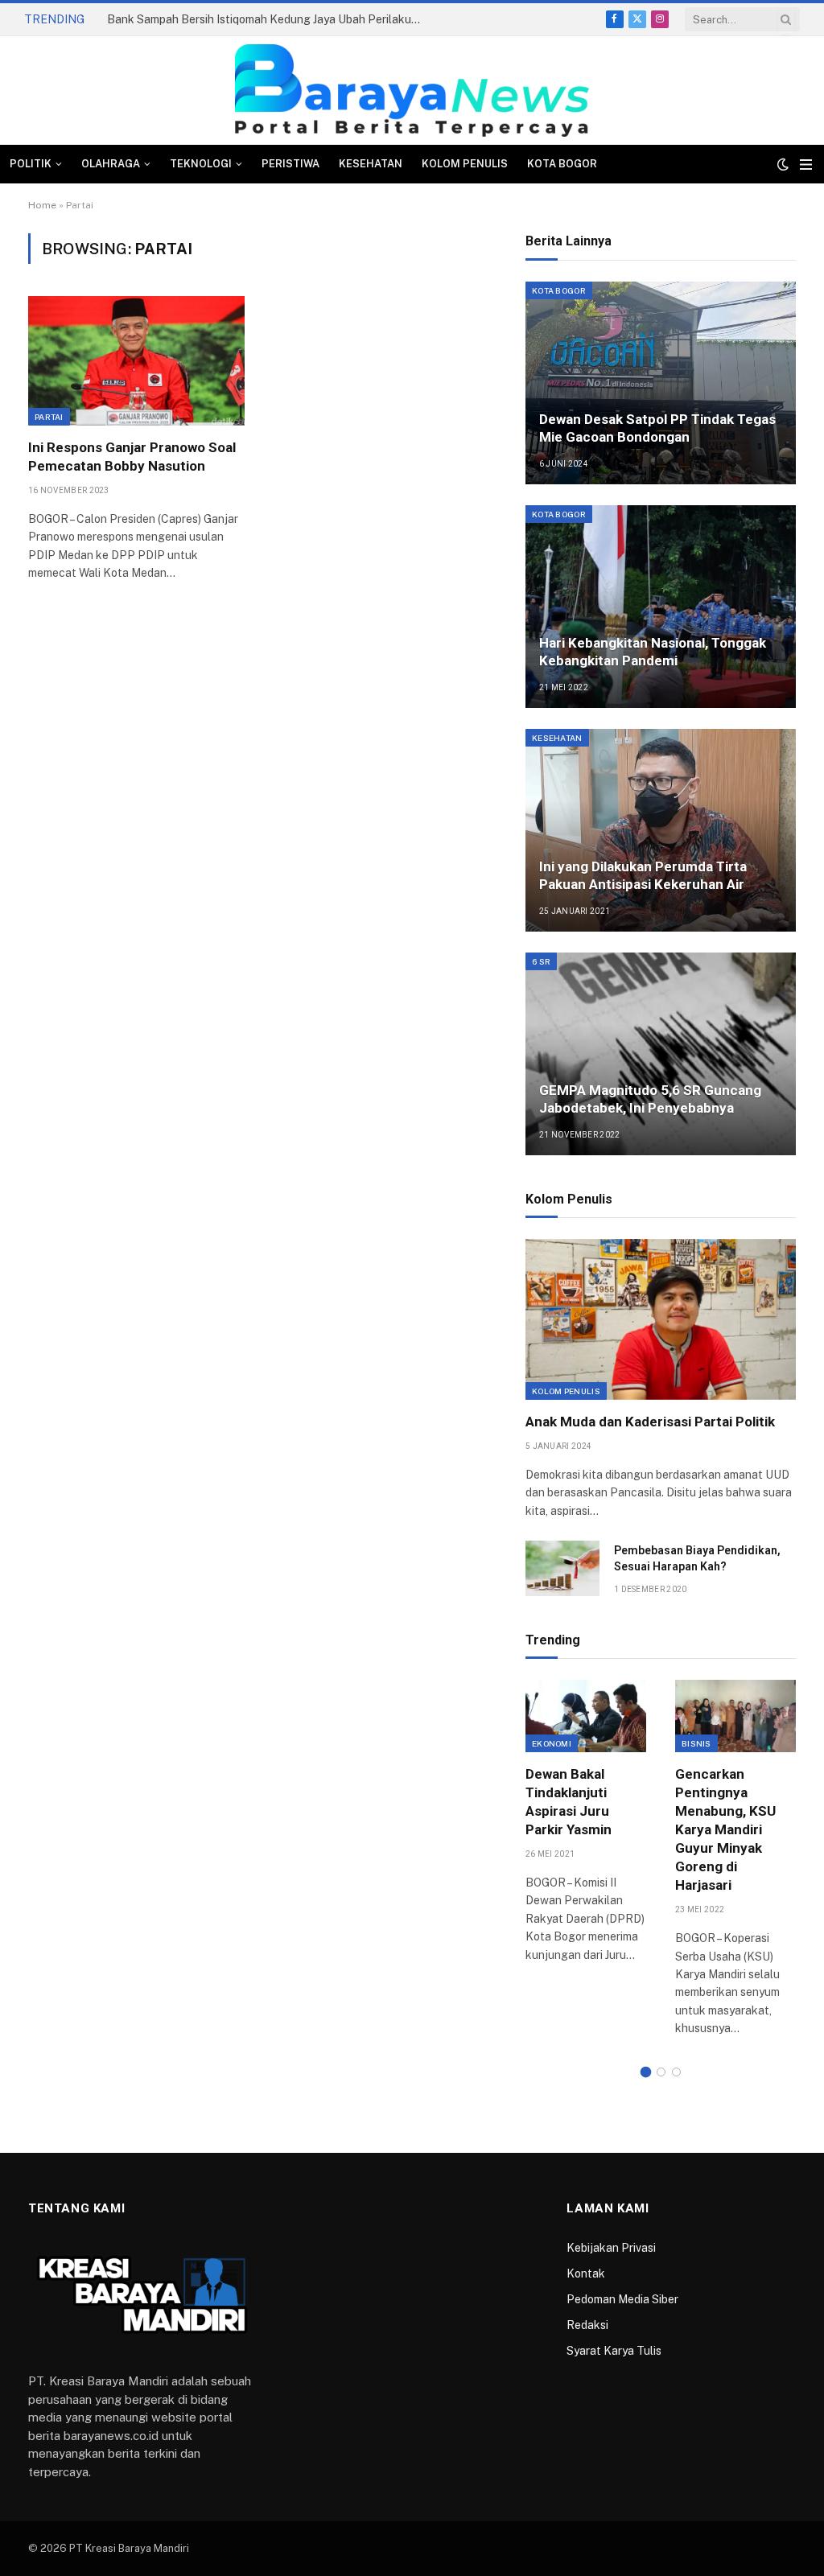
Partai (49, 417)
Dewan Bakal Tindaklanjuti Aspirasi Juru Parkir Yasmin (569, 1802)
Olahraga (111, 164)
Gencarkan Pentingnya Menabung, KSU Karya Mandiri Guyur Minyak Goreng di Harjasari (725, 1830)
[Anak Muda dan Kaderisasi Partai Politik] (661, 1319)
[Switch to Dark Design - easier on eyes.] (783, 164)
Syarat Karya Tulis (614, 2351)
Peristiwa (290, 164)
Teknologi (201, 164)
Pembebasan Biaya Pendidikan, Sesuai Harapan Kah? (697, 1558)
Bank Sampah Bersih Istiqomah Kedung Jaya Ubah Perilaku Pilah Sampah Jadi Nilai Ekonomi (268, 19)
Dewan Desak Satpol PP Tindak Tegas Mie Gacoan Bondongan (657, 428)
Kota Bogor (562, 164)
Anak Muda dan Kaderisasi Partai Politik (650, 1422)
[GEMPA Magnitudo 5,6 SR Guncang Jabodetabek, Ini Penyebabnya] (661, 1054)
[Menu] (806, 165)
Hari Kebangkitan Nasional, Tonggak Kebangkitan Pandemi (653, 652)
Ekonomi (552, 1743)
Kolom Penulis (465, 164)
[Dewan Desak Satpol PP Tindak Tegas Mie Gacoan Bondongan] (661, 383)
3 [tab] (676, 2072)
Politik (31, 164)
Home (42, 205)
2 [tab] (661, 2072)
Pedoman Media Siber (622, 2299)
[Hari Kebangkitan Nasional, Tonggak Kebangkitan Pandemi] (661, 607)
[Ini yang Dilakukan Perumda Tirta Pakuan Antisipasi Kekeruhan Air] (661, 830)
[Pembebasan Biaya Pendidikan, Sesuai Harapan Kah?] (562, 1568)
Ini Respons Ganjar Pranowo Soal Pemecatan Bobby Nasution (132, 457)
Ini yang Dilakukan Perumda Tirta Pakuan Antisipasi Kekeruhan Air (643, 875)
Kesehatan (371, 164)
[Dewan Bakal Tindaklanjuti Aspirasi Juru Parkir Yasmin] (586, 1716)
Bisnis (696, 1743)
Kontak (586, 2274)
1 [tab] (646, 2072)
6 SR (541, 961)
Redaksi (587, 2325)
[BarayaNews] (412, 91)
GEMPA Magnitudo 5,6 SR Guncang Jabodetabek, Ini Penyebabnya (650, 1099)
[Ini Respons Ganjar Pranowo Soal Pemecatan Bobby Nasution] (136, 360)
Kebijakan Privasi (611, 2248)
